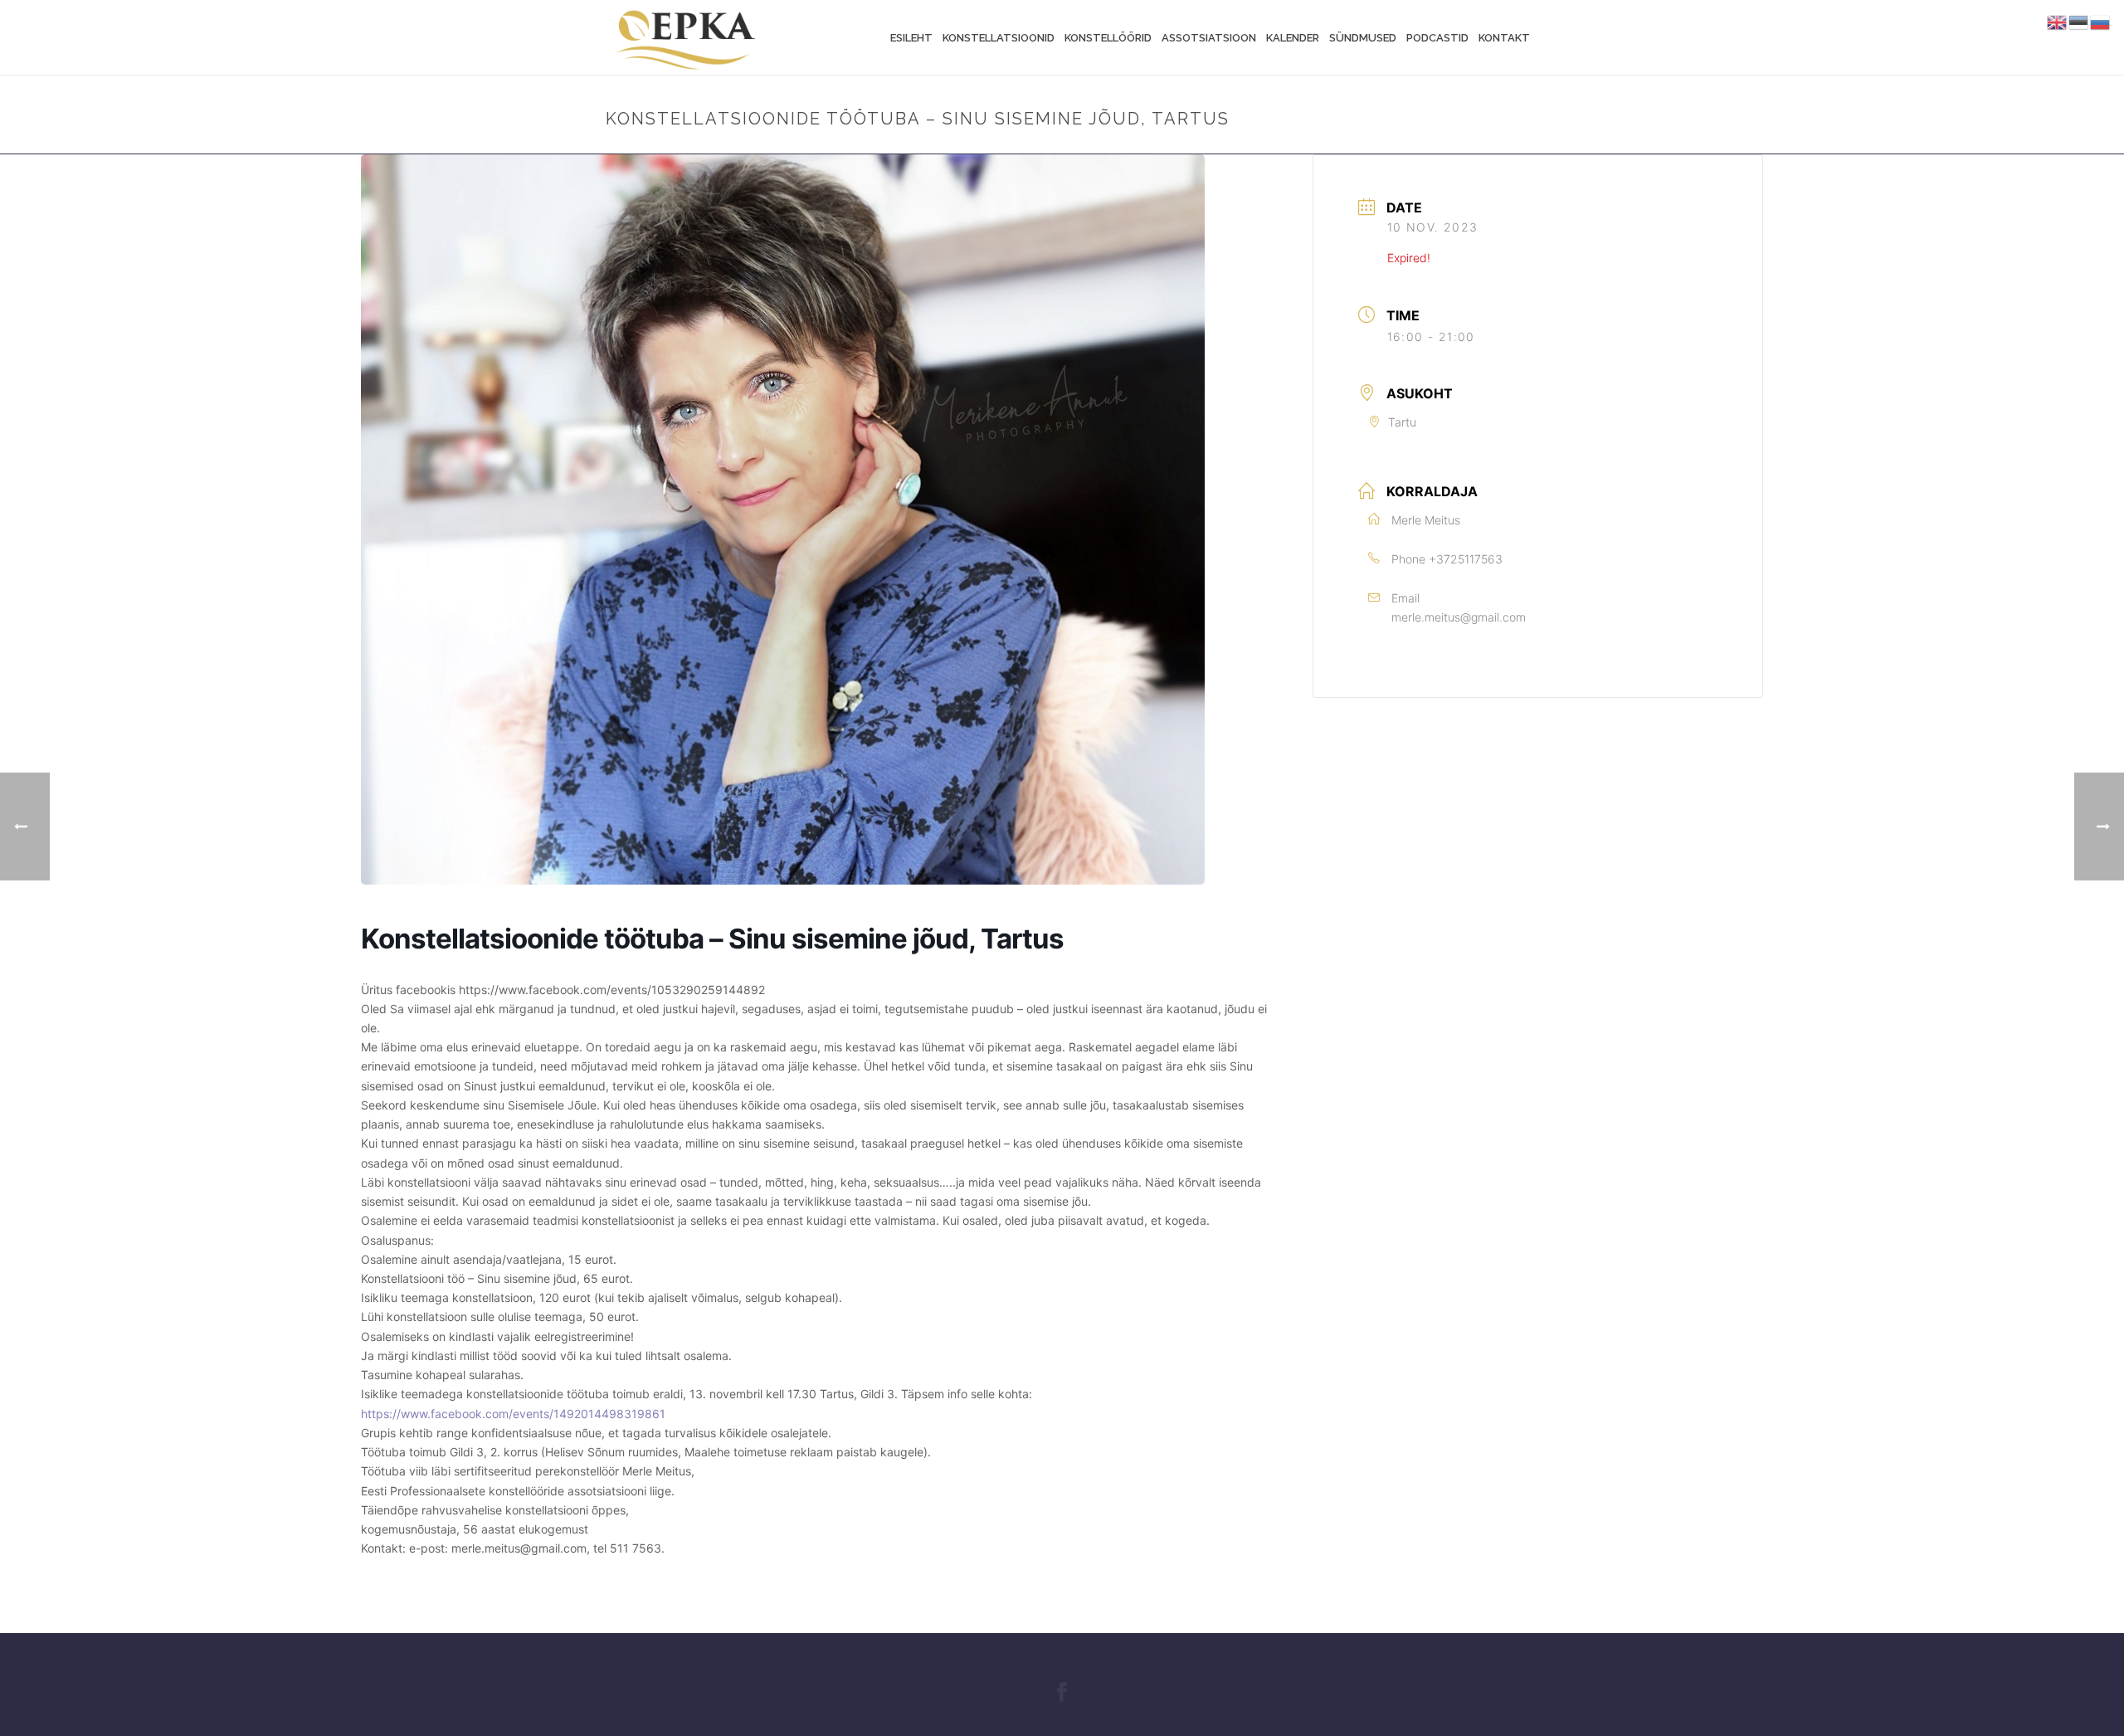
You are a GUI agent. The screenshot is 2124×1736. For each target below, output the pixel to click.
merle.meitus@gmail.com (1459, 617)
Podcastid (1437, 38)
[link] (513, 1414)
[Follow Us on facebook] (1062, 1693)
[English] (2058, 22)
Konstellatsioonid (999, 38)
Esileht (911, 38)
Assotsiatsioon (1209, 38)
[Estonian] (2079, 22)
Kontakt (1504, 38)
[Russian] (2101, 22)
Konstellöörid (1108, 38)
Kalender (1293, 38)
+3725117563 (1466, 559)
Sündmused (1363, 38)
